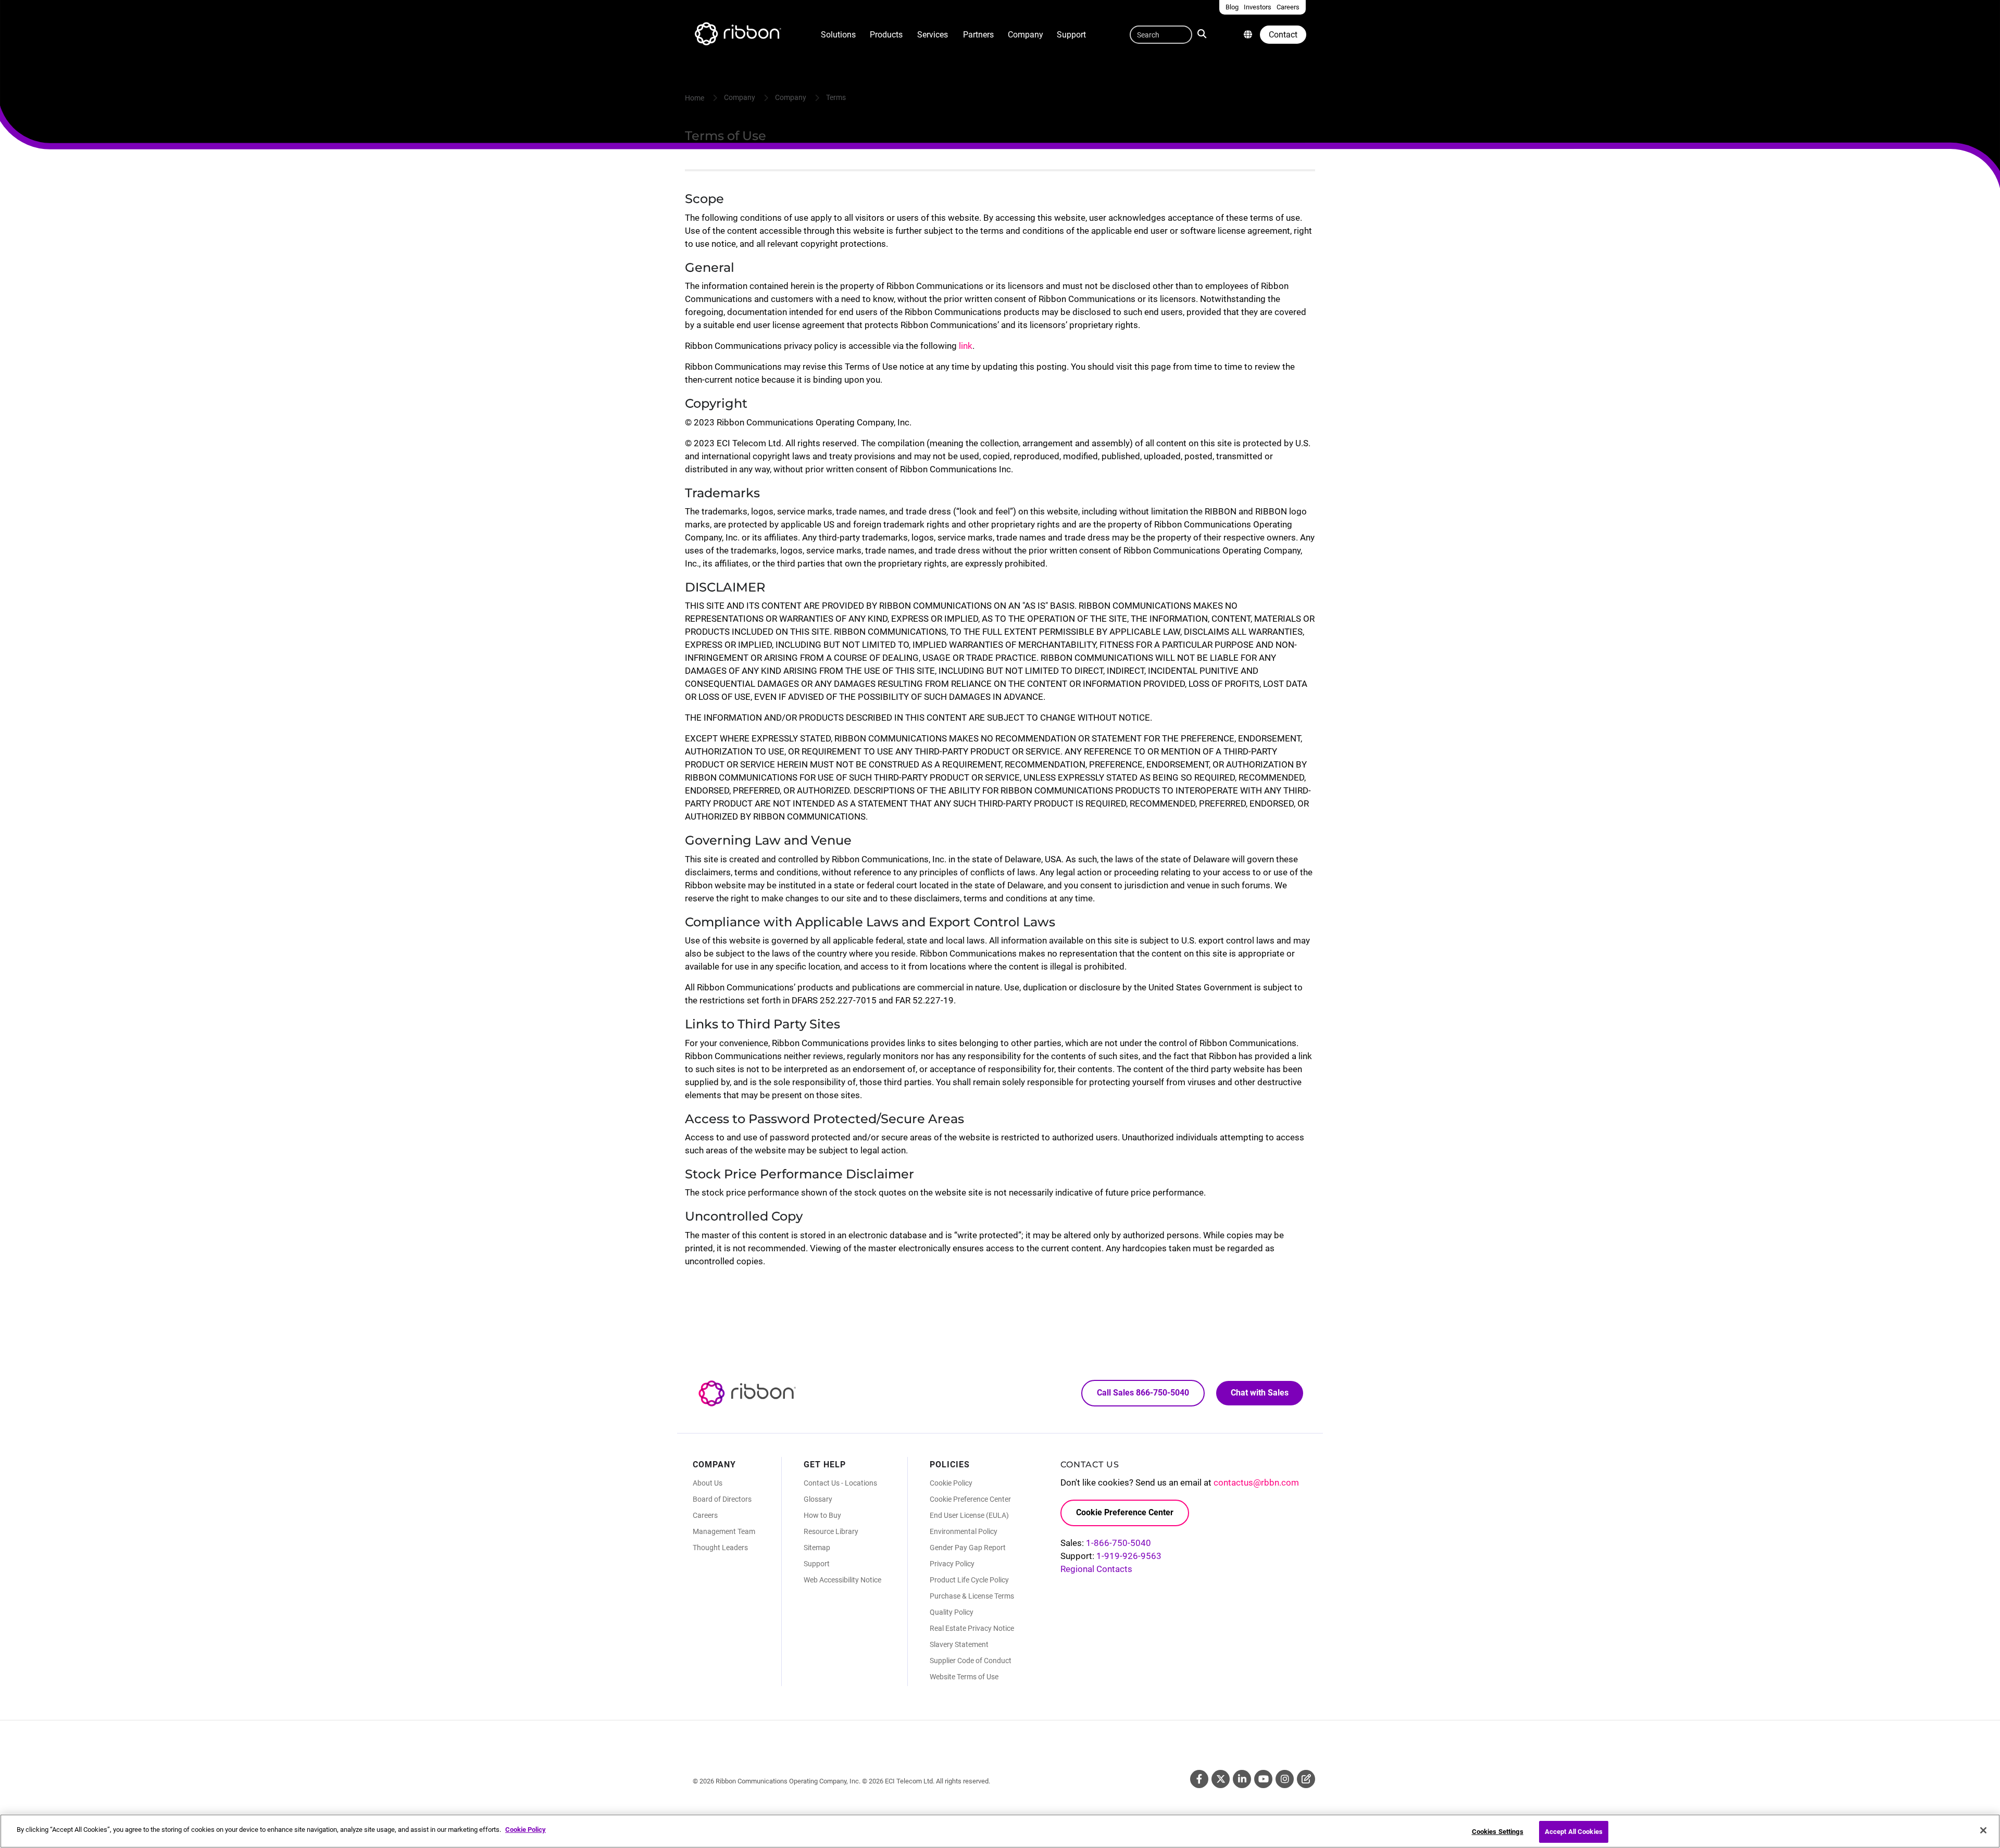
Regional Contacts (1096, 1569)
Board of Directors (722, 1499)
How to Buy (822, 1515)
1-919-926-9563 (1129, 1556)
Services (933, 35)
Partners (978, 35)
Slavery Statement (959, 1644)
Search (1204, 33)
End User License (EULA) (969, 1515)
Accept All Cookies (1574, 1832)
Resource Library (831, 1531)
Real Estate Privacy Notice (972, 1628)
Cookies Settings (1498, 1832)
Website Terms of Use (964, 1677)
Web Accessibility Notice (842, 1580)
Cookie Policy (951, 1483)
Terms (836, 97)
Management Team (724, 1531)
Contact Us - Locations (840, 1483)
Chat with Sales (1260, 1393)
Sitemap (817, 1548)
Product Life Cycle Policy (969, 1580)
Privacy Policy (952, 1564)
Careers (705, 1515)
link (966, 346)
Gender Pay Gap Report (968, 1548)
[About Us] (1248, 35)
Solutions (838, 35)
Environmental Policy (964, 1531)
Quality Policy (952, 1612)
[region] (1000, 1831)
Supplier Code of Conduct (971, 1661)
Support (1071, 35)
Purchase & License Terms (972, 1596)
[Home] (737, 35)
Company (1026, 35)
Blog (1306, 1779)
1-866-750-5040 (1118, 1543)
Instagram (1285, 1779)
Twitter (1221, 1779)
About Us (708, 1483)
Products (886, 35)
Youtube (1263, 1779)
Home (695, 98)
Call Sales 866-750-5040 (1143, 1393)
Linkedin (1242, 1779)
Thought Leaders (720, 1548)
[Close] (1983, 1830)
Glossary (818, 1499)
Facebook (1199, 1779)
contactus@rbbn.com (1256, 1482)
